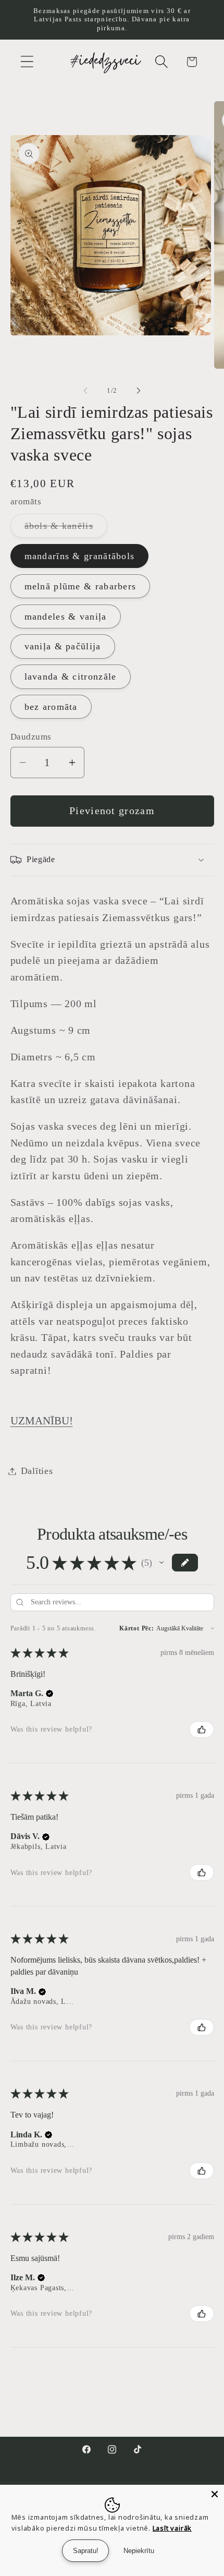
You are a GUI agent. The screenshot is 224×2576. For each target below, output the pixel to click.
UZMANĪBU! (42, 1420)
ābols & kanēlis (66, 529)
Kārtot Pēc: (137, 1628)
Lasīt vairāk (172, 2528)
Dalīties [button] (37, 1471)
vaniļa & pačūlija (63, 646)
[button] (27, 62)
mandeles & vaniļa (66, 616)
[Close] (215, 2494)
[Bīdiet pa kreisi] (85, 391)
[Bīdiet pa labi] (139, 391)
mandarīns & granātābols (80, 556)
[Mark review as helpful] (202, 1730)
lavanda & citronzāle (71, 676)
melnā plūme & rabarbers (80, 586)
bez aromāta (51, 707)
